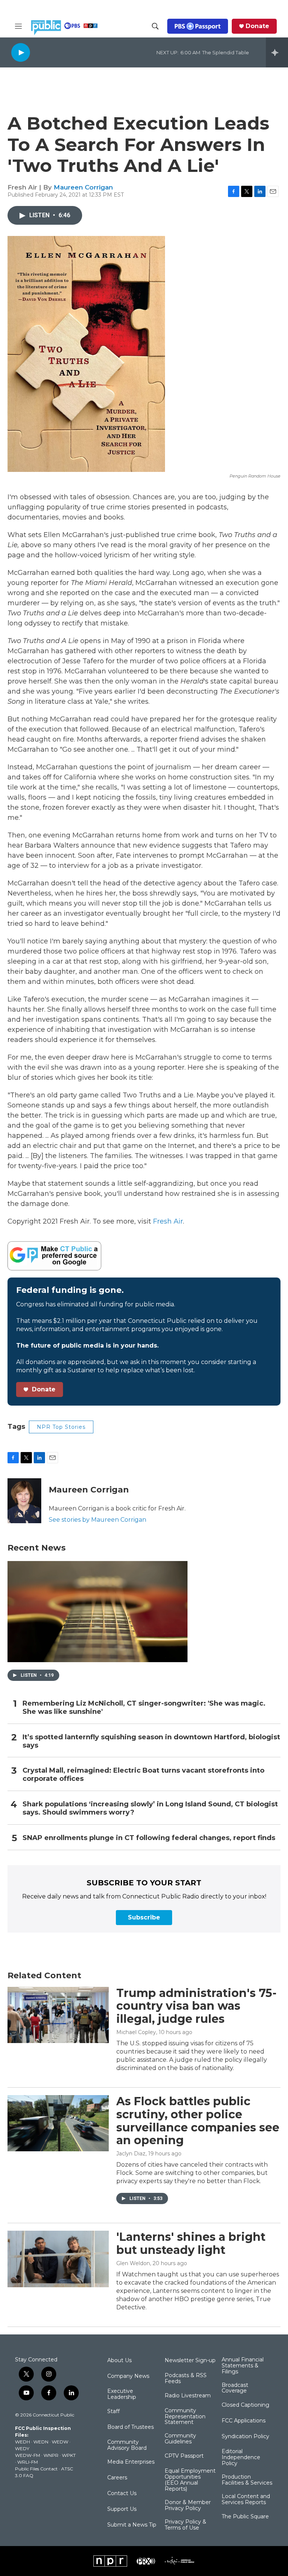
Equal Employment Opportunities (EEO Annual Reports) (190, 2480)
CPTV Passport (184, 2456)
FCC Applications (244, 2421)
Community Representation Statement (185, 2417)
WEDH (22, 2442)
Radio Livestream (188, 2396)
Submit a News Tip (132, 2525)
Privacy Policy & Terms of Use (185, 2525)
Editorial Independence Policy (241, 2458)
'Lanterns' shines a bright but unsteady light (191, 2243)
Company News (128, 2376)
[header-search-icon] (155, 26)
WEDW (60, 2442)
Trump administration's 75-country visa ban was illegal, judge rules (196, 2006)
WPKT (69, 2455)
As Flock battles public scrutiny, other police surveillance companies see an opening (198, 2121)
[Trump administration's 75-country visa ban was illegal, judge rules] (58, 2015)
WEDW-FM (28, 2455)
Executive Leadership (122, 2394)
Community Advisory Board (127, 2445)
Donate (257, 26)
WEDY (22, 2448)
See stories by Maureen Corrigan (97, 1520)
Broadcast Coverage (235, 2388)
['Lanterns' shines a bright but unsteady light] (58, 2259)
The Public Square (245, 2517)
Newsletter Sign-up (190, 2361)
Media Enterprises (131, 2462)
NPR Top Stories (61, 1427)
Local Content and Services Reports (246, 2500)
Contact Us (122, 2494)
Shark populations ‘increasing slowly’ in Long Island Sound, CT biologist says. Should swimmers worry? (150, 1808)
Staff (113, 2412)
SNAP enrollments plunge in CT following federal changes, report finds (149, 1838)
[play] (21, 52)
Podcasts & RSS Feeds (186, 2379)
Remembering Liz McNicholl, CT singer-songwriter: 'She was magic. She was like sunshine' (144, 1708)
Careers (117, 2478)
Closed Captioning (245, 2405)
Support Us (122, 2509)
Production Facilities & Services (247, 2480)
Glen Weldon (133, 2263)
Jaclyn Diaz (131, 2154)
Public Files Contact (36, 2469)
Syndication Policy (245, 2437)
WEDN (41, 2442)
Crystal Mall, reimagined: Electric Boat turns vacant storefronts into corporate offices (143, 1775)
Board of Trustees (130, 2427)
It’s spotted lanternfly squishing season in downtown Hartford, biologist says (151, 1741)
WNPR (51, 2455)
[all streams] (277, 52)
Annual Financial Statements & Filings (243, 2366)
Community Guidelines (180, 2439)
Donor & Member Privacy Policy (188, 2506)
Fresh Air (168, 1221)
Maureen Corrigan (83, 187)
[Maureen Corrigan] (24, 1501)
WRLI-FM (28, 2462)
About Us (119, 2361)
